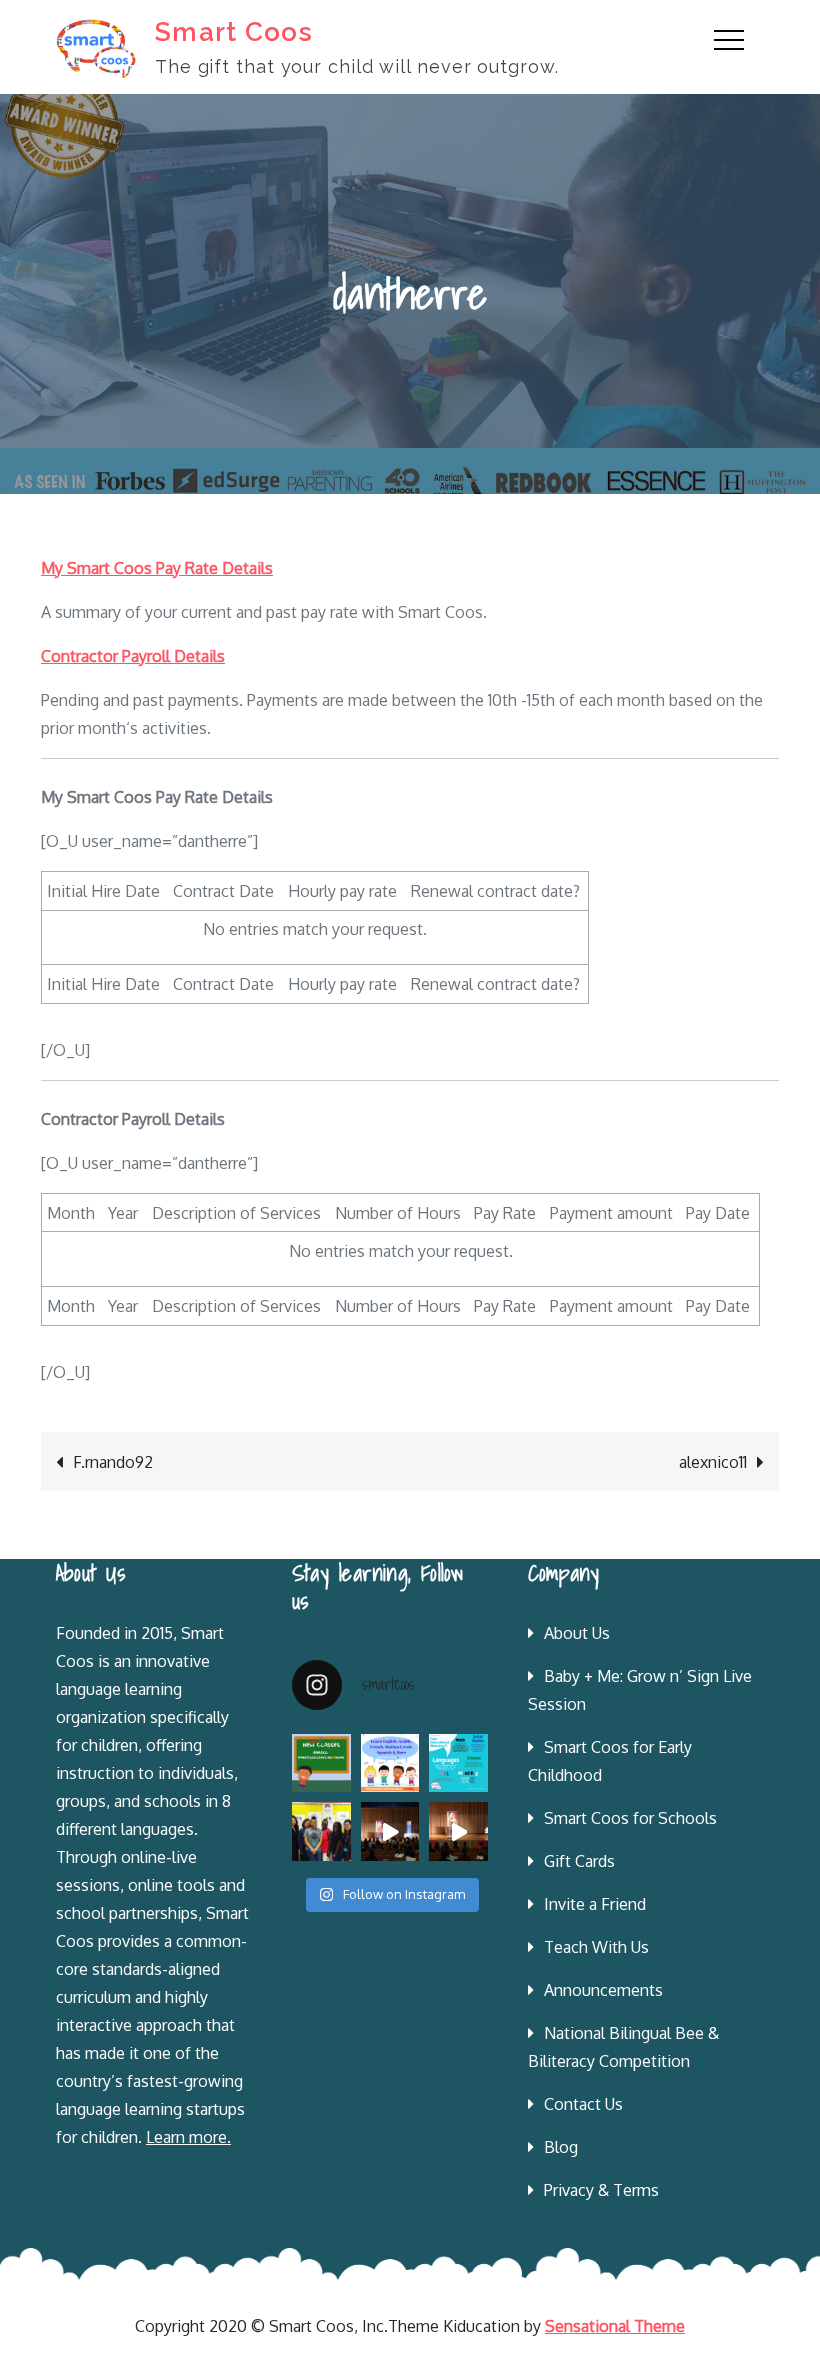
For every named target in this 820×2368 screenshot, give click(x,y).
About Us (577, 1633)
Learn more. (188, 2137)
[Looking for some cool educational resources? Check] (458, 1763)
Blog (561, 2147)
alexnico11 (713, 1462)
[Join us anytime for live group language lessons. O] (321, 1763)
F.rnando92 (113, 1462)
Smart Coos (234, 32)
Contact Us (583, 2104)
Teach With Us (596, 1947)
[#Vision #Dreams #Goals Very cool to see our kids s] (390, 1831)
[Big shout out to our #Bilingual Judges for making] (321, 1831)
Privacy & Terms (601, 2190)
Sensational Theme (615, 2326)
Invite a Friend (595, 1904)
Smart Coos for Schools (630, 1818)
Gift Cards (579, 1861)
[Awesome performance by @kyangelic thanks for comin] (458, 1831)
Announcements (603, 1990)
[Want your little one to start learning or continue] (390, 1763)
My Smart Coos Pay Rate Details (157, 568)
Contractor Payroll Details (133, 656)
